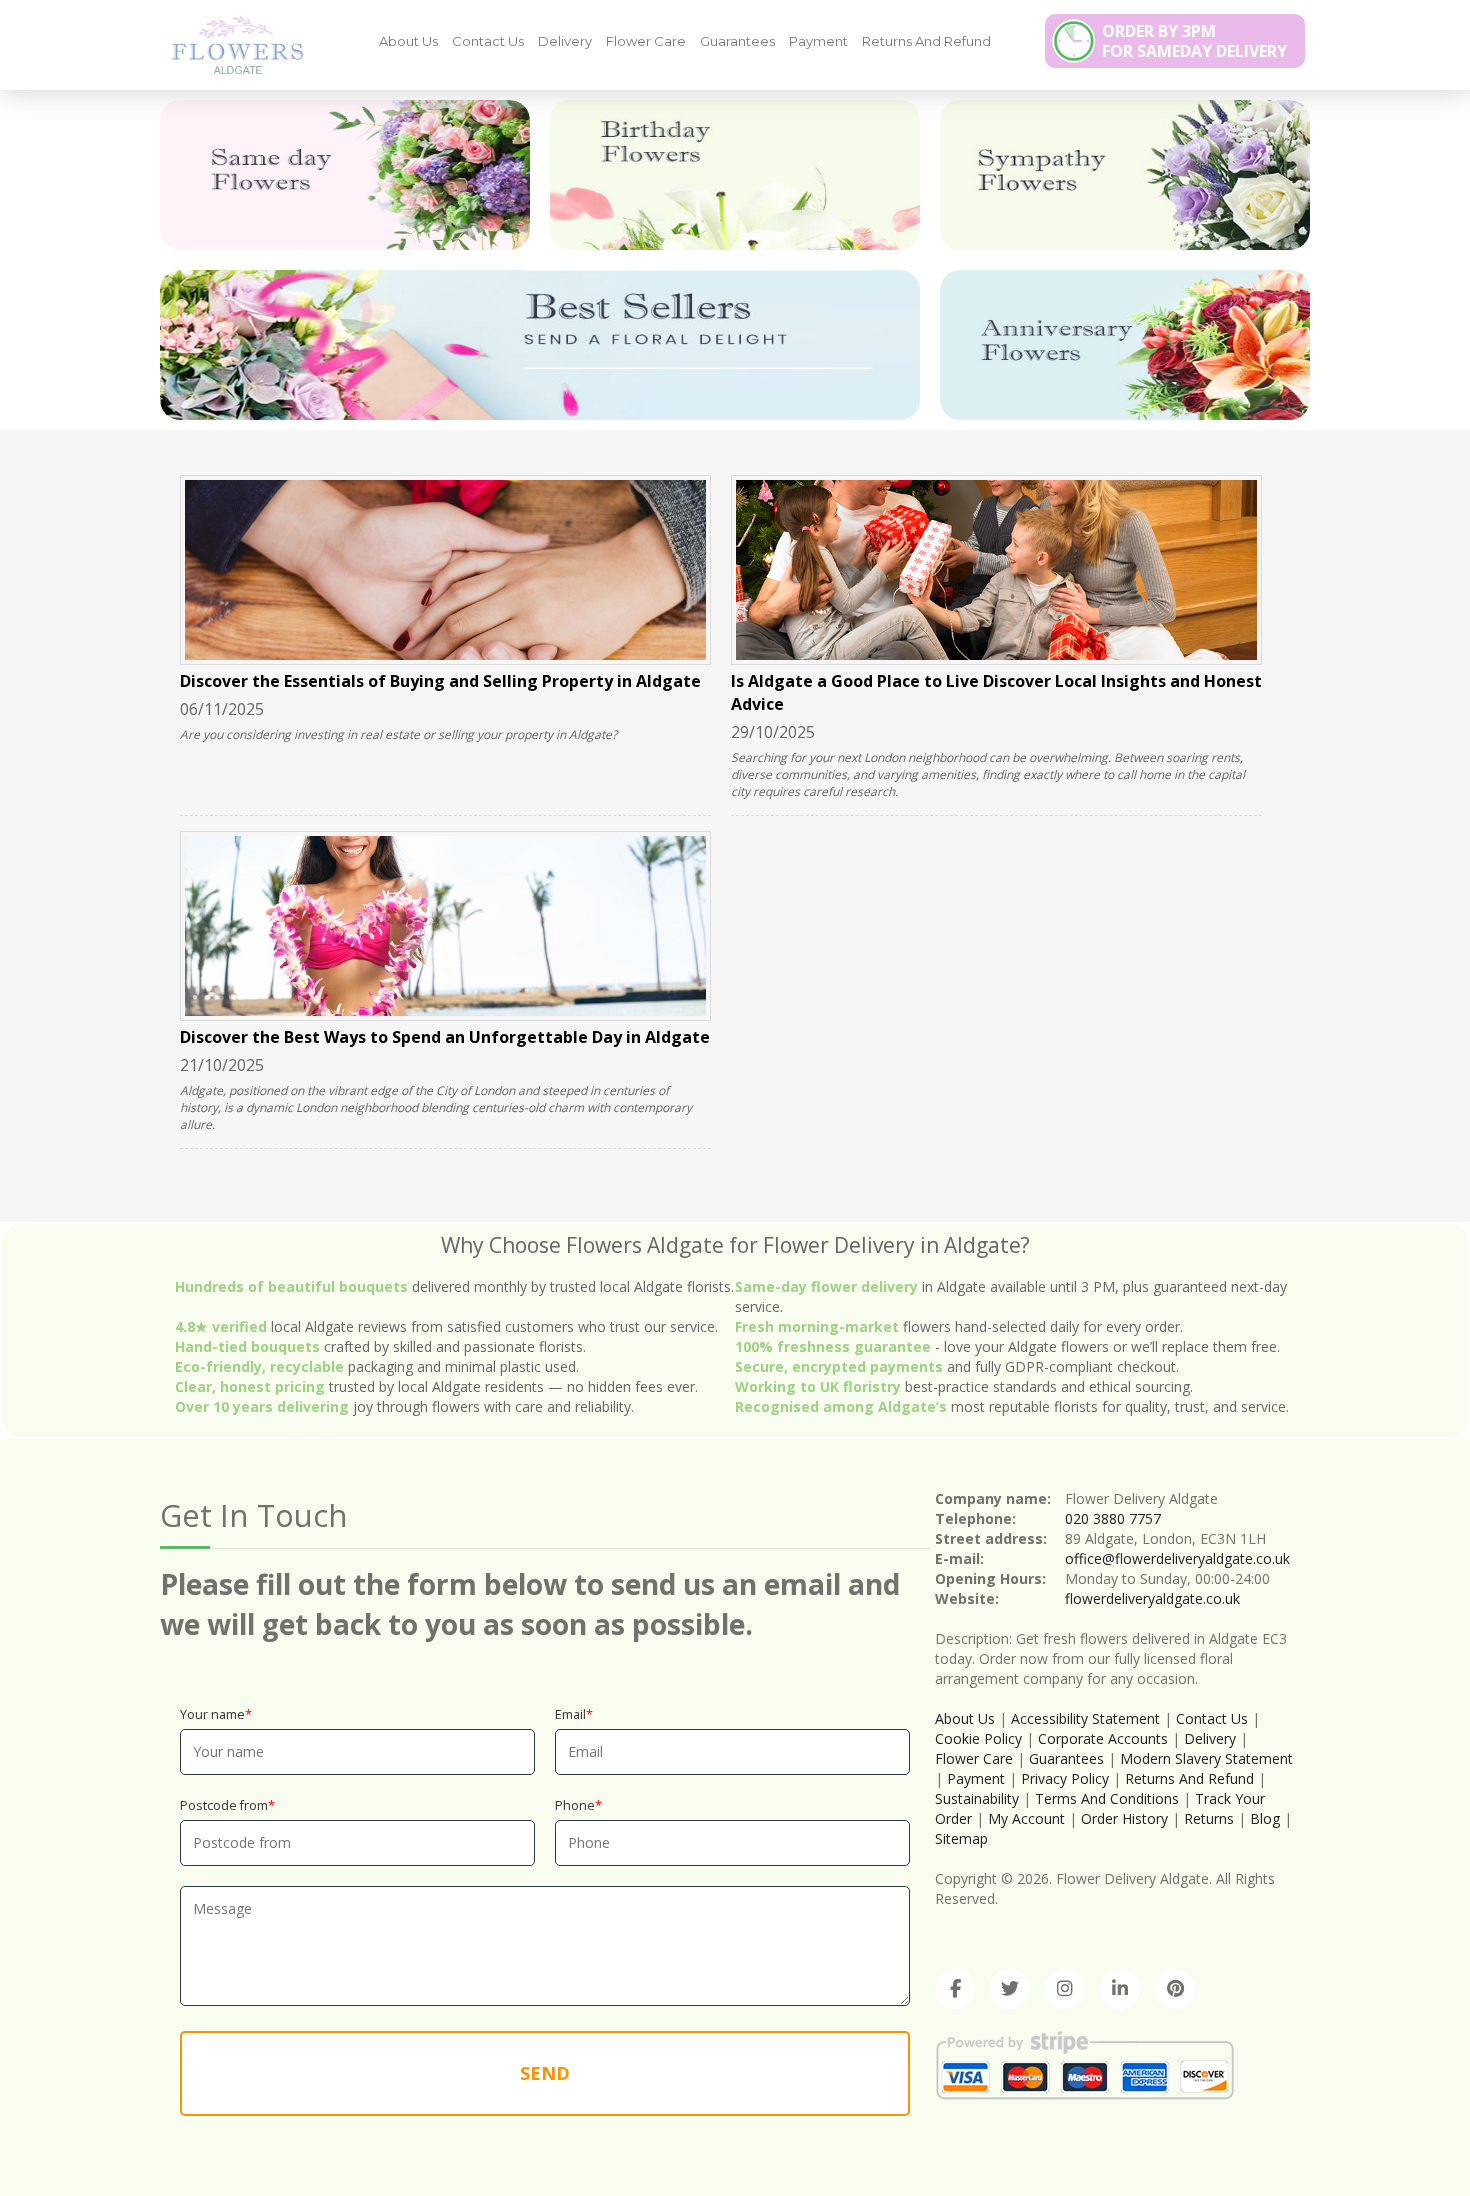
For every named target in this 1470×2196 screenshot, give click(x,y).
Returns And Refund (926, 41)
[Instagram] (1065, 1989)
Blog (1265, 1818)
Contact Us (488, 41)
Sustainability (977, 1798)
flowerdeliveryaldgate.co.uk (1152, 1598)
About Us (408, 41)
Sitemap (961, 1838)
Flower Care (646, 41)
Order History (1124, 1818)
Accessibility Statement (1085, 1718)
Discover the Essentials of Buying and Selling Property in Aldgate (440, 681)
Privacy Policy (1065, 1778)
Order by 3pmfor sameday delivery (1194, 41)
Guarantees (737, 41)
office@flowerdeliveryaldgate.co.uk (1177, 1558)
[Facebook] (955, 1989)
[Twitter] (1010, 1989)
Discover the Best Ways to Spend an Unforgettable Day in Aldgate (445, 1037)
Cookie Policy (978, 1738)
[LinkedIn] (1120, 1989)
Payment (818, 41)
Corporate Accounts (1103, 1738)
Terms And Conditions (1107, 1798)
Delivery (565, 41)
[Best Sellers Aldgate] (540, 345)
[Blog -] (230, 44)
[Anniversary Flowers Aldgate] (1125, 345)
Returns (1209, 1818)
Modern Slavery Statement (1206, 1758)
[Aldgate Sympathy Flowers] (1125, 175)
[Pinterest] (1175, 1989)
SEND (545, 2073)
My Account (1026, 1818)
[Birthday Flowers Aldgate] (735, 175)
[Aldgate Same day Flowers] (345, 175)
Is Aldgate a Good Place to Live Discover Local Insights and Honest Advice (996, 692)
